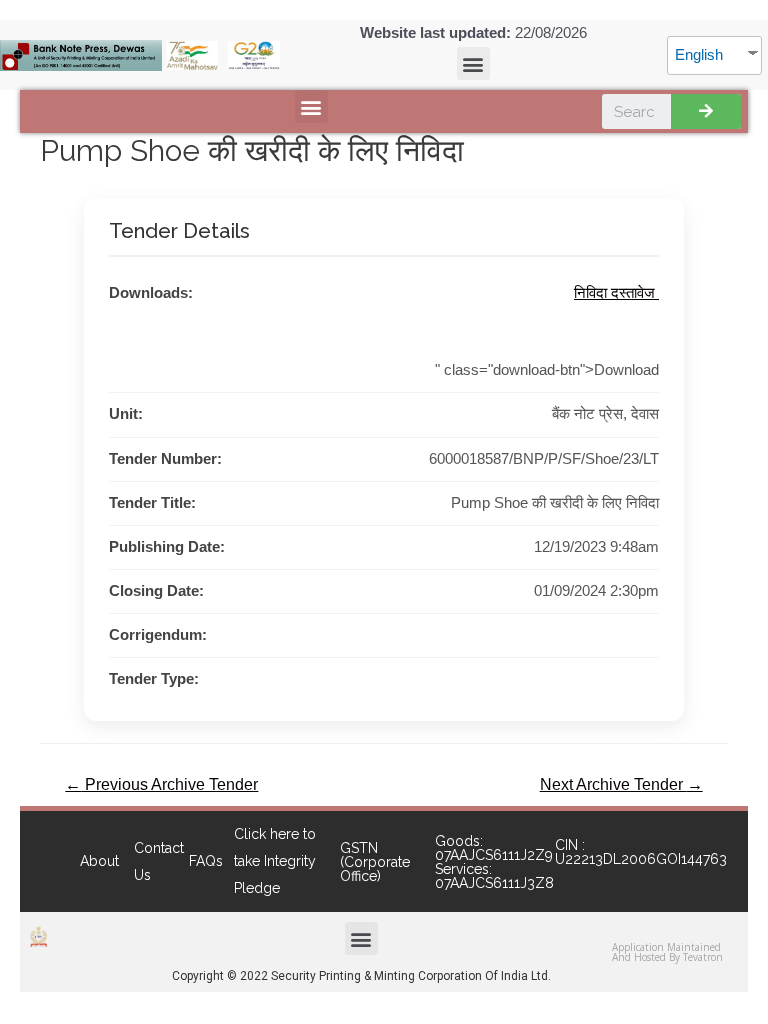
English (699, 55)
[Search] (706, 111)
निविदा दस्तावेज (616, 293)
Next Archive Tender (621, 784)
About (99, 861)
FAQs (206, 861)
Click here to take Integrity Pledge (275, 861)
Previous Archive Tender (161, 784)
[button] (473, 63)
